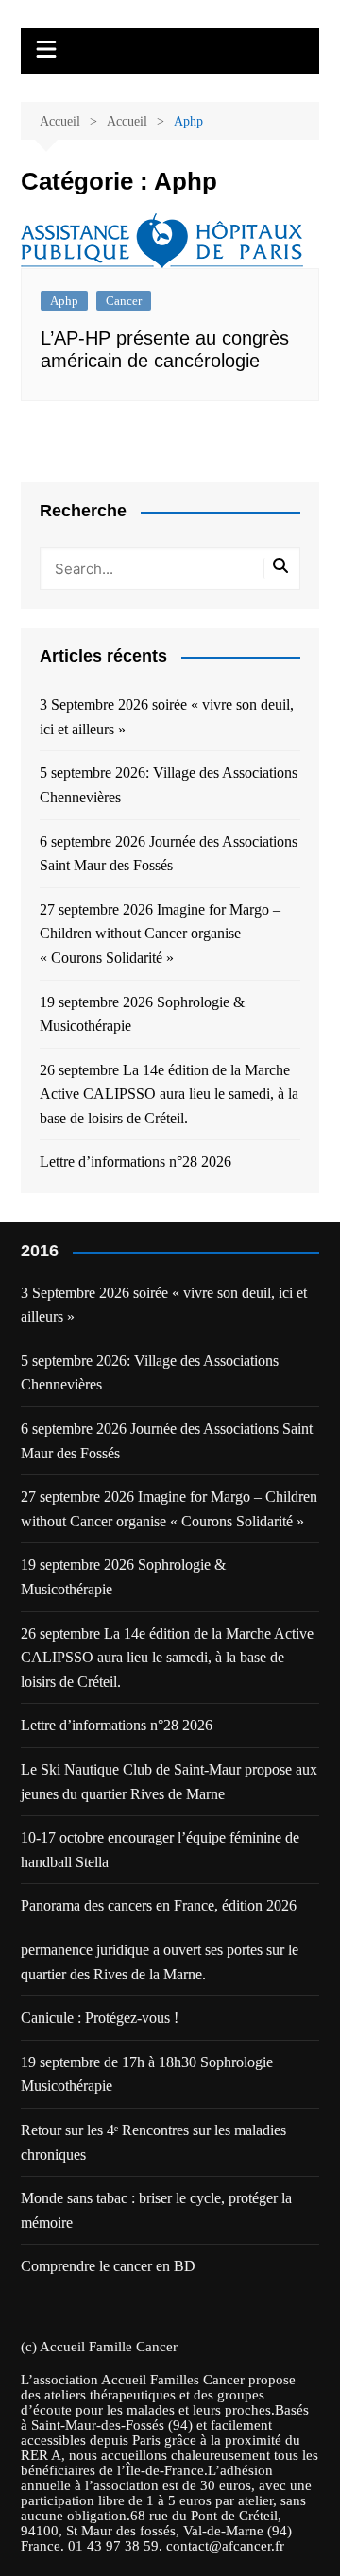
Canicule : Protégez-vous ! (100, 2018)
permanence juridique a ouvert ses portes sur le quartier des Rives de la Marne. (160, 1962)
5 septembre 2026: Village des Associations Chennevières (169, 785)
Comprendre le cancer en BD (108, 2266)
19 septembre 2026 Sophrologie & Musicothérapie (142, 1014)
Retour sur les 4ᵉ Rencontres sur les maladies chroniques (153, 2142)
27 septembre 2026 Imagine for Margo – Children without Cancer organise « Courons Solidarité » (160, 934)
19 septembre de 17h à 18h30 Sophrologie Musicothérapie (147, 2074)
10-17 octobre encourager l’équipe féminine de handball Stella (160, 1850)
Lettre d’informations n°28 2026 (136, 1162)
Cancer (124, 301)
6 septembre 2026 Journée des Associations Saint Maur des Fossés (169, 854)
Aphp (64, 301)
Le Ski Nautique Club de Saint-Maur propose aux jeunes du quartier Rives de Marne (169, 1782)
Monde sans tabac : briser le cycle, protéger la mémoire (156, 2210)
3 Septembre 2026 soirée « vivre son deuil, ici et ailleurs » (167, 717)
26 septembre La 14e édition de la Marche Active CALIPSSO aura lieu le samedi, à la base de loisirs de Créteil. (169, 1094)
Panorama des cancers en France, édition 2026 (159, 1905)
